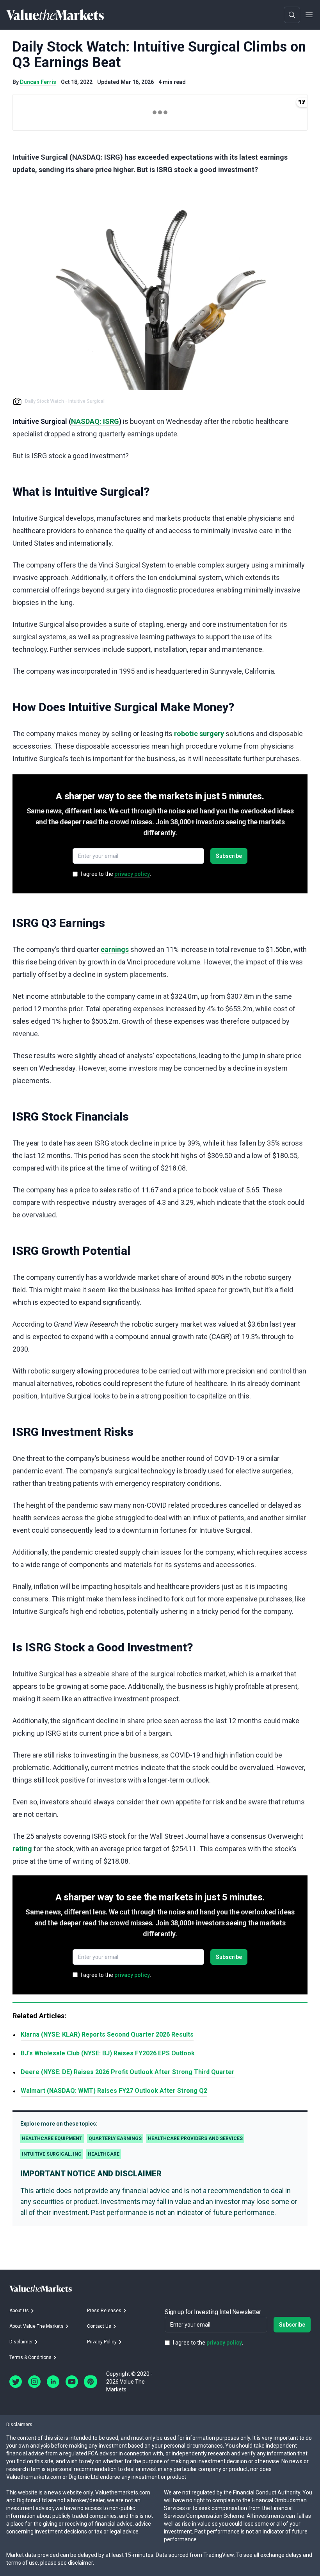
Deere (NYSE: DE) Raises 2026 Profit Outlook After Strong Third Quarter (128, 2072)
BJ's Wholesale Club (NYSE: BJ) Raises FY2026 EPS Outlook (108, 2053)
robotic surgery (199, 734)
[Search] (292, 15)
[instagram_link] (34, 2382)
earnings (115, 949)
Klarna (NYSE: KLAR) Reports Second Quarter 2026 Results (107, 2034)
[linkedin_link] (53, 2382)
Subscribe (229, 856)
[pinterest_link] (91, 2382)
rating (22, 1849)
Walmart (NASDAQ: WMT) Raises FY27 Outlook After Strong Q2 (114, 2091)
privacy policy (132, 874)
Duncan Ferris (38, 82)
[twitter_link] (16, 2382)
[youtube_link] (72, 2382)
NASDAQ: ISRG (95, 421)
